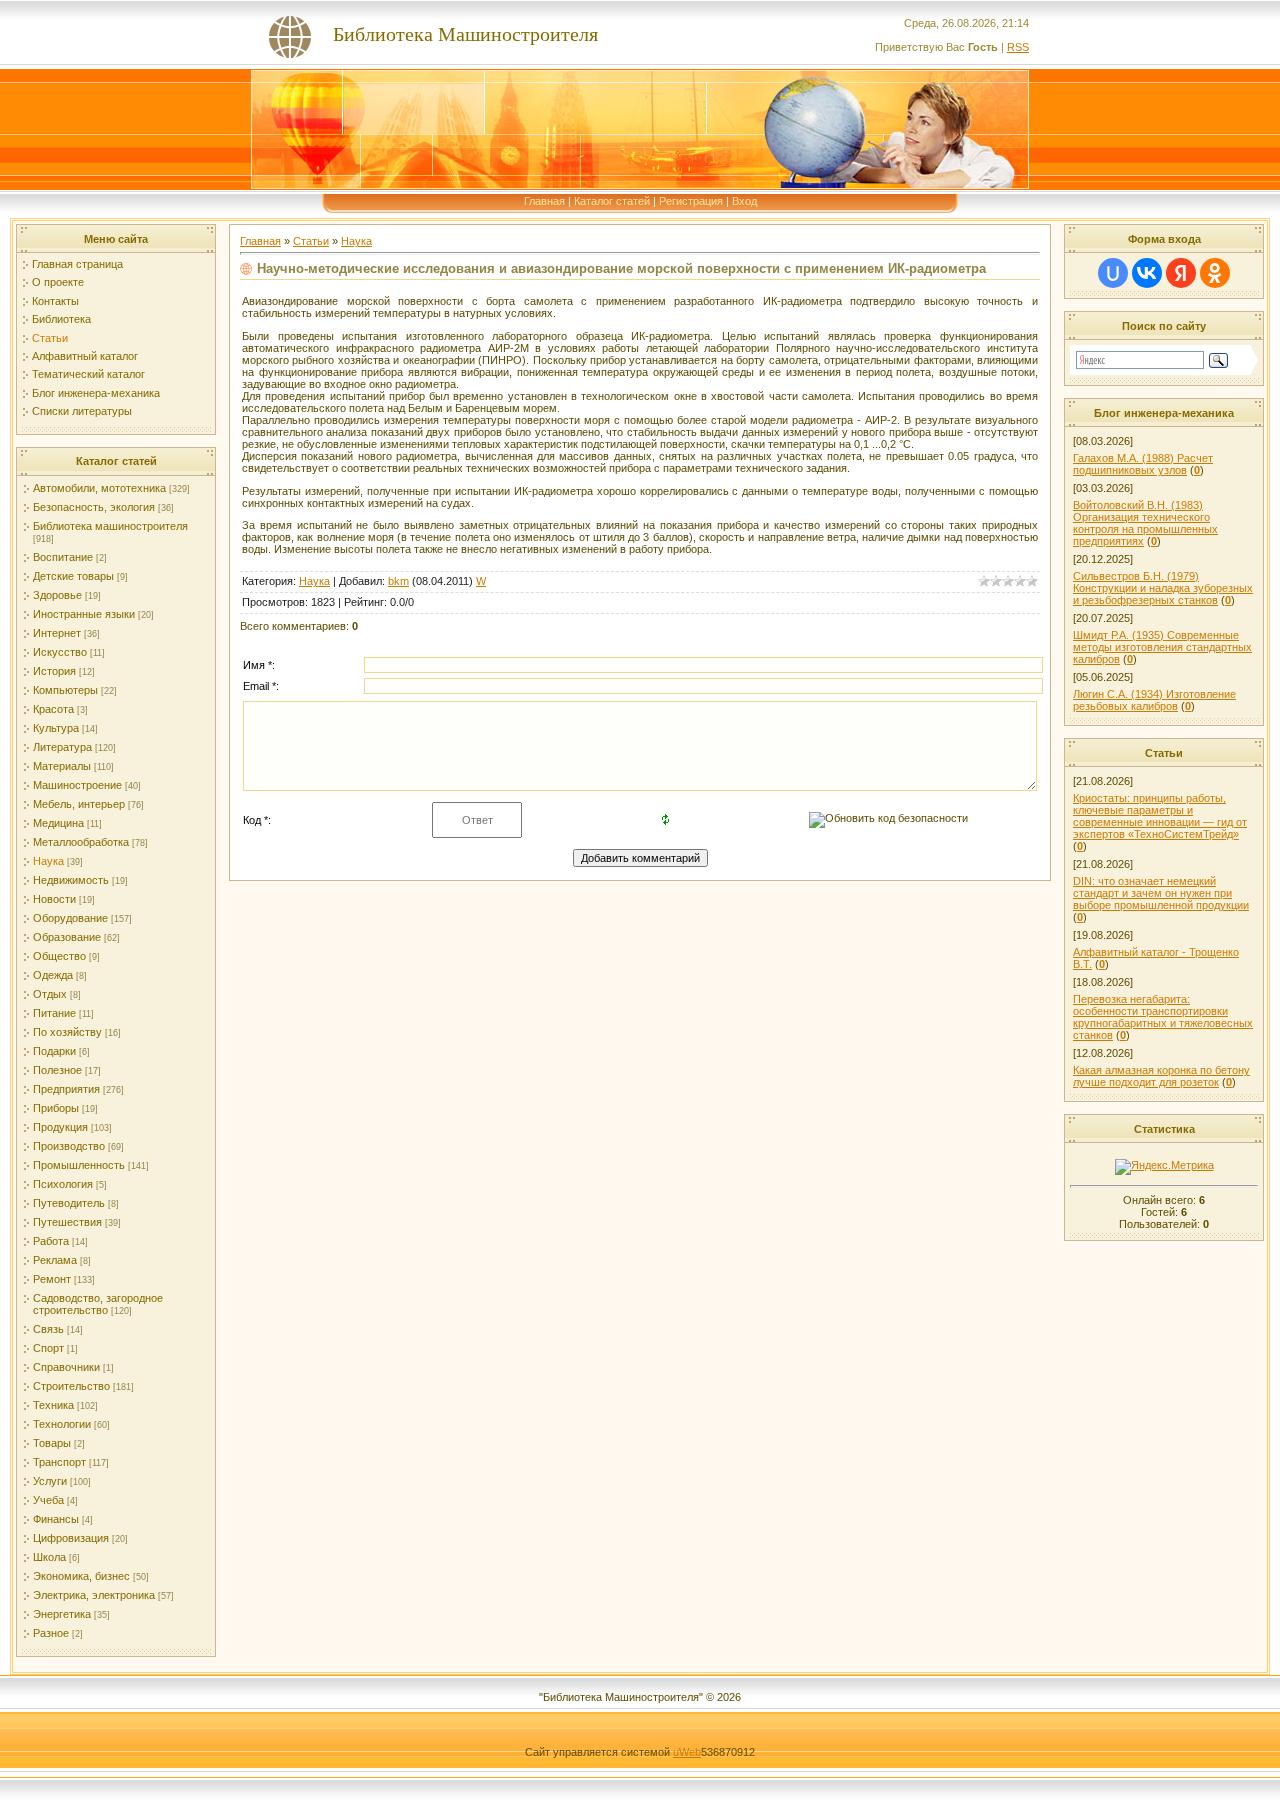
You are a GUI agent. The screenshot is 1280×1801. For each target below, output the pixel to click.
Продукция (60, 1127)
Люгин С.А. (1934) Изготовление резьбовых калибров (1154, 700)
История (54, 671)
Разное (51, 1633)
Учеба (48, 1500)
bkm (398, 581)
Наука (48, 861)
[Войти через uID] (1113, 273)
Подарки (54, 1051)
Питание (54, 1013)
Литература (62, 747)
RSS (1018, 47)
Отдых (50, 994)
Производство (69, 1146)
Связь (48, 1329)
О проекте (58, 282)
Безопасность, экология (94, 507)
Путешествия (67, 1222)
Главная (544, 201)
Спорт (48, 1348)
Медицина (58, 823)
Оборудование (70, 918)
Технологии (62, 1424)
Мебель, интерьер (79, 804)
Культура (56, 728)
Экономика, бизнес (81, 1576)
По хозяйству (67, 1032)
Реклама (55, 1260)
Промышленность (79, 1165)
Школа (49, 1557)
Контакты (55, 301)
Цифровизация (71, 1538)
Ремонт (52, 1279)
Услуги (50, 1481)
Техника (53, 1405)
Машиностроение (77, 785)
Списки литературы (82, 411)
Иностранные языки (84, 614)
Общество (59, 956)
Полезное (57, 1070)
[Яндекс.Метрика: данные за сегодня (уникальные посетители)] (1164, 1167)
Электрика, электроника (94, 1595)
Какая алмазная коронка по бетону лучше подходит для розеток (1161, 1076)
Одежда (53, 975)
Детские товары (73, 576)
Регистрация (691, 201)
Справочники (66, 1367)
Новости (54, 899)
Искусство (60, 652)
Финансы (56, 1519)
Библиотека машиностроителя (110, 526)
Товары (52, 1443)
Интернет (57, 633)
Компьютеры (65, 690)
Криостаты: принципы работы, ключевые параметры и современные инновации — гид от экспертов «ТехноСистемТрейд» (1160, 816)
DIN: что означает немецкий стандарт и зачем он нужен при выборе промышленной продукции (1161, 893)
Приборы (56, 1108)
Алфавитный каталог (85, 356)
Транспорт (59, 1462)
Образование (67, 937)
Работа (51, 1241)
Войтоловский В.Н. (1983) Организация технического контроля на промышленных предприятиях (1145, 523)
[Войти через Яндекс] (1181, 273)
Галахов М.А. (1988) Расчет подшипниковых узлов (1143, 464)
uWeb (687, 1752)
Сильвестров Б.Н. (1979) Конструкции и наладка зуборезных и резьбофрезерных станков (1163, 588)
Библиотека (61, 319)
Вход (744, 201)
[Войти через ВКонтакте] (1147, 273)
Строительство (71, 1386)
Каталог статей (612, 201)
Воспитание (63, 557)
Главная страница (77, 264)
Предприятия (66, 1089)
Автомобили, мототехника (99, 488)
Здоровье (57, 595)
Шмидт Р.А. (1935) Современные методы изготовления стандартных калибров (1162, 647)
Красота (53, 709)
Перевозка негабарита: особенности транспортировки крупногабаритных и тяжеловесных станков (1163, 1017)
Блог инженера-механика (96, 393)
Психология (63, 1184)
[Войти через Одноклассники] (1215, 273)
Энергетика (62, 1614)
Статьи (50, 338)
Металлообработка (81, 842)
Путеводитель (69, 1203)
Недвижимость (71, 880)
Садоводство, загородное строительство (98, 1304)
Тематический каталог (88, 374)
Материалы (62, 766)
